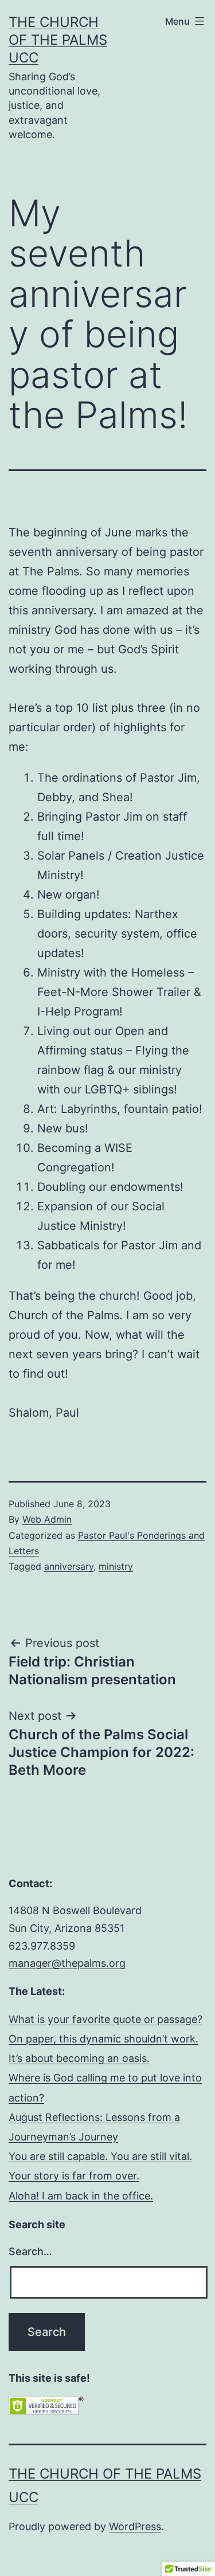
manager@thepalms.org (67, 1963)
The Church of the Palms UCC (58, 40)
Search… (30, 2251)
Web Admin (47, 1519)
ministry (116, 1566)
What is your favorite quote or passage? (105, 2019)
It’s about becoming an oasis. (79, 2058)
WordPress (135, 2526)
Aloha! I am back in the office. (81, 2196)
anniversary (69, 1566)
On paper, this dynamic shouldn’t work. (103, 2039)
